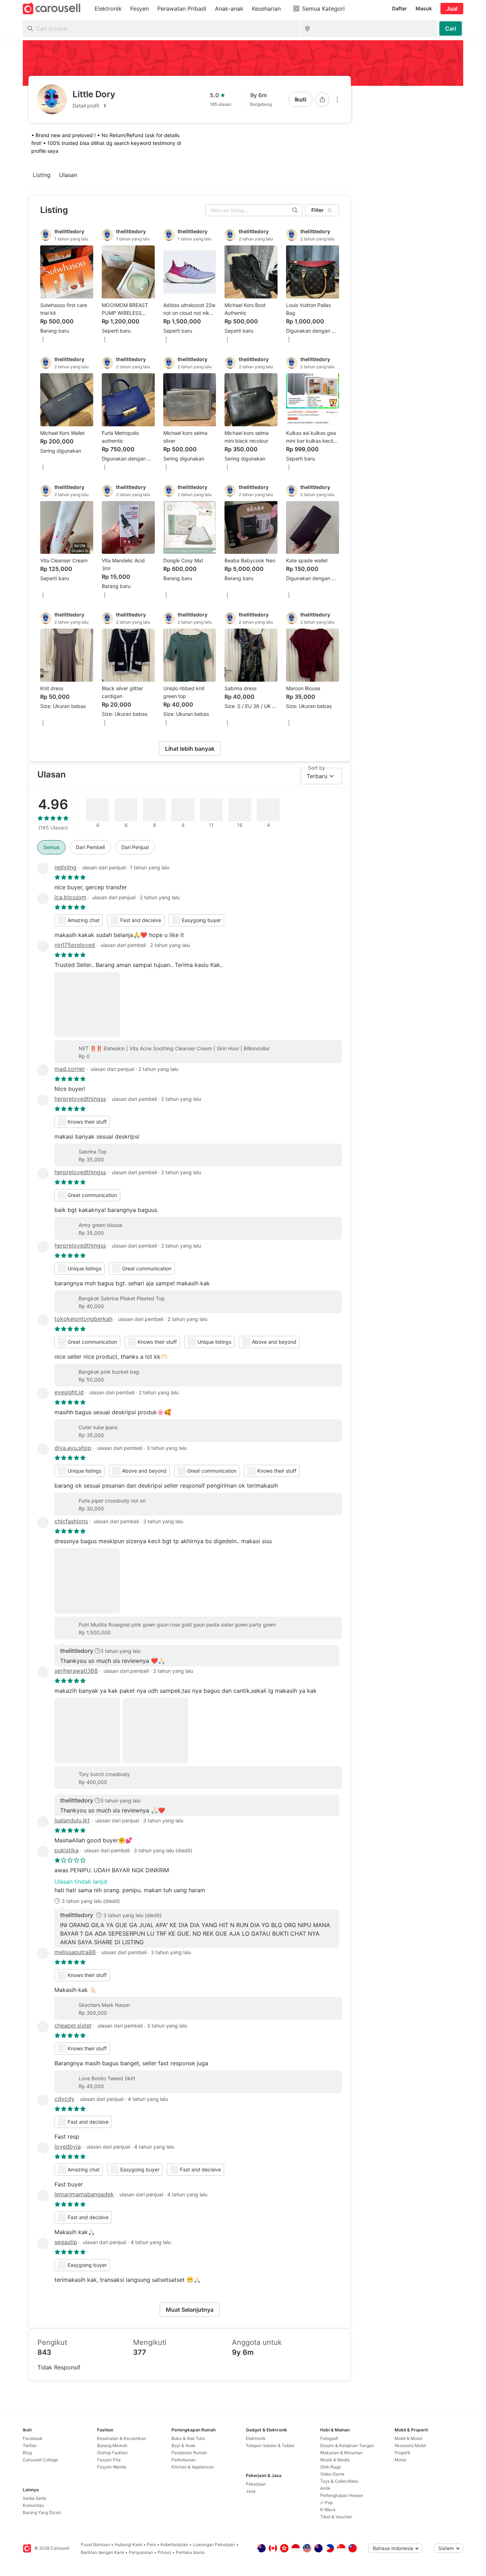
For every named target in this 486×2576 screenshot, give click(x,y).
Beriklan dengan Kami (102, 2552)
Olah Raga (331, 2467)
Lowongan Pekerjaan (214, 2544)
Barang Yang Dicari (42, 2512)
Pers (151, 2544)
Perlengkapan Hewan (342, 2495)
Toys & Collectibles (339, 2481)
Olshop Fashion (112, 2453)
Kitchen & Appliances (193, 2467)
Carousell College (40, 2460)
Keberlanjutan (174, 2544)
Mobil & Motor (408, 2438)
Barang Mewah (112, 2445)
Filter (318, 210)
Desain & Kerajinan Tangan (347, 2445)
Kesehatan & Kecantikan (122, 2438)
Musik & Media (335, 2460)
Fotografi (329, 2438)
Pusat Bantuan (95, 2544)
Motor (400, 2460)
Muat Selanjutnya (190, 2310)
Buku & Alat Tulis (188, 2438)
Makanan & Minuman (341, 2453)
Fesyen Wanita (112, 2467)
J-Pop (326, 2502)
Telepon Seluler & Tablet (270, 2445)
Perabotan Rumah (189, 2453)
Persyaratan (141, 2552)
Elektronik (256, 2438)
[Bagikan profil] (322, 99)
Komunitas (33, 2505)
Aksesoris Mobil (410, 2445)
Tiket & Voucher (336, 2517)
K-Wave (328, 2510)
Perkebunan (184, 2460)
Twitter (30, 2445)
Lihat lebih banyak (190, 749)
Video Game (332, 2474)
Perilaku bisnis (190, 2552)
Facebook (33, 2438)
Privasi (164, 2552)
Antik (325, 2488)
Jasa (251, 2491)
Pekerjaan (256, 2484)
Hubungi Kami (128, 2544)
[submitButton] (451, 28)
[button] (94, 106)
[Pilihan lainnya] (337, 99)
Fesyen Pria (109, 2460)
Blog (27, 2453)
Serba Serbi (34, 2498)
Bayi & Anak (184, 2445)
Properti (402, 2453)
